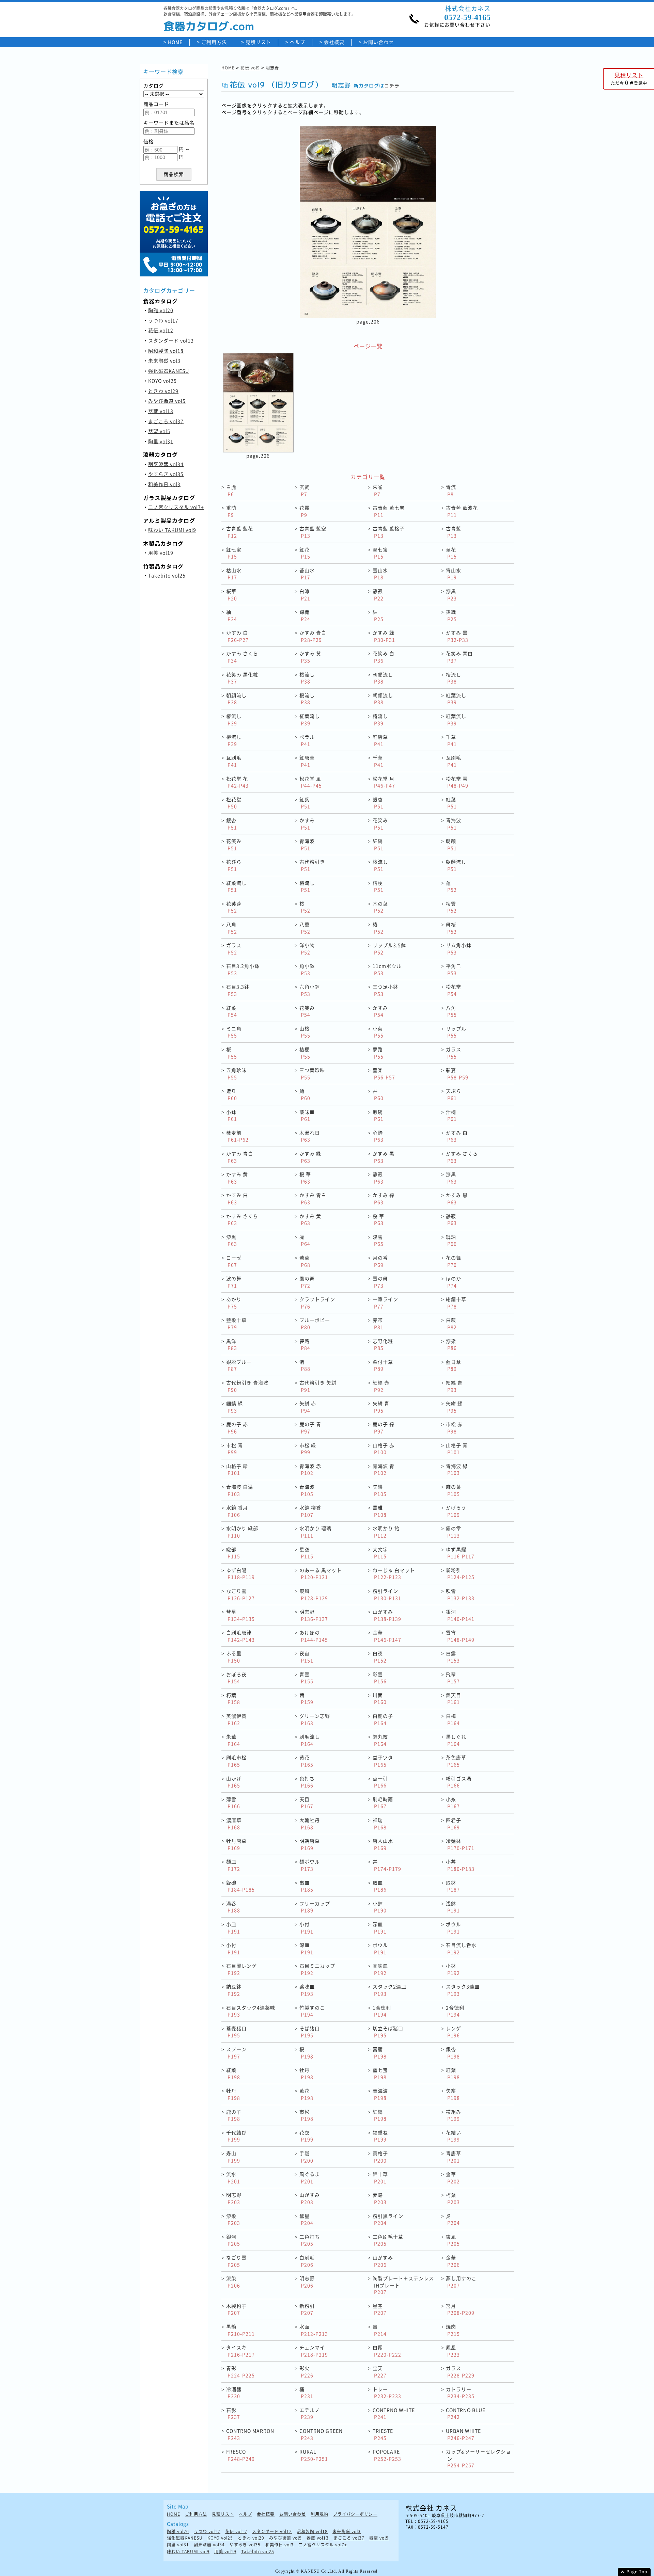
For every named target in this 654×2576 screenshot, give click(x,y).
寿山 (233, 2157)
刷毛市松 (236, 1761)
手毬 (306, 2157)
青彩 (240, 2372)
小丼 (460, 1865)
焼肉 (453, 2330)
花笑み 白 (384, 657)
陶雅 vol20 (161, 310)
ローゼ (234, 1261)
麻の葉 (454, 1490)
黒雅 (380, 1511)
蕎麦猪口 (236, 2032)
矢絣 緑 (454, 1407)
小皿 (233, 1928)
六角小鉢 (310, 990)
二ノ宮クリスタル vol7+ (176, 507)
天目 (306, 1803)
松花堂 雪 (457, 782)
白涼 (305, 595)
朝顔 (451, 844)
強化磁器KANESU (169, 371)
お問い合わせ (378, 42)
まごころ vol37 (166, 421)
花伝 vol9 (250, 68)
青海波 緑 (457, 1469)
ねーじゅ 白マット (394, 1574)
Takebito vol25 (167, 575)
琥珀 (451, 1240)
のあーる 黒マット (321, 1574)
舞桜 (451, 928)
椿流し (234, 719)
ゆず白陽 (240, 1574)
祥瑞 (380, 1823)
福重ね (380, 2136)
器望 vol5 (159, 431)
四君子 (454, 1823)
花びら (234, 865)
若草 (305, 1261)
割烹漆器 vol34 (166, 464)
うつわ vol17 (163, 320)
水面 (314, 2330)
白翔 (387, 2351)
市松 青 (235, 1449)
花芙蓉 (234, 907)
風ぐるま (310, 2178)
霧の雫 (454, 1532)
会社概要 (334, 42)
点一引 (380, 1782)
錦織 (305, 615)
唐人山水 (383, 1844)
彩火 (306, 2372)
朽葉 (233, 1699)
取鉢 (453, 1886)
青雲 (306, 1678)
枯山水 (234, 574)
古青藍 (454, 532)
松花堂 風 (311, 782)
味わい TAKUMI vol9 (172, 530)
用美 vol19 (161, 553)
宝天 (380, 2372)
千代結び (236, 2136)
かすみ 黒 (457, 636)
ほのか (454, 1282)
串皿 (306, 1886)
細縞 (378, 844)
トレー (387, 2393)
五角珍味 (236, 1074)
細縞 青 (454, 1386)
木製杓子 (236, 2309)
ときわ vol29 (163, 391)
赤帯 (378, 1323)
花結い (454, 2136)
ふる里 (234, 1657)
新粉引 (460, 1574)
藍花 (306, 2094)
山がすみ (387, 1615)
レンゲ (454, 2032)
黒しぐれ (456, 1740)
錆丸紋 (380, 1740)
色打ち (307, 1782)
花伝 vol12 (161, 330)
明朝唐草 (310, 1844)
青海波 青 (384, 1469)
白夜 (380, 1657)
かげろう (456, 1511)
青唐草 (454, 2157)
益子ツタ (383, 1761)
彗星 (240, 1615)
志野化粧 (383, 1345)
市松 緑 (308, 1449)
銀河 (460, 1615)
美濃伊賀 (236, 1719)
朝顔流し (383, 678)
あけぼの (314, 1636)
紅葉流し (456, 699)
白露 (453, 1657)
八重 (305, 928)
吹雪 (460, 1594)
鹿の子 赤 (237, 1428)
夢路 (378, 1053)
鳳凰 (453, 2351)
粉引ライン (387, 1594)
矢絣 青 (381, 1407)
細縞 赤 (381, 1386)
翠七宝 (380, 553)
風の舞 (307, 1282)
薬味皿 (307, 1115)
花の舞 (454, 1261)
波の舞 (234, 1282)
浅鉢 (453, 1907)
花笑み (380, 824)
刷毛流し (310, 1740)
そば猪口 (310, 2032)
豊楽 (384, 1074)
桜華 (232, 595)
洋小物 (307, 949)
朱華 (233, 1740)
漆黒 (451, 595)
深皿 (380, 1928)
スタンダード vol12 (171, 340)
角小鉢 (307, 969)
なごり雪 (240, 1594)
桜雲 (451, 907)
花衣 (306, 2136)
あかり (234, 1303)
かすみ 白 (237, 636)
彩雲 (380, 1678)
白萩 (451, 1323)
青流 (451, 490)
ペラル (307, 740)
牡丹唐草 (236, 1844)
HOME (175, 42)
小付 (306, 1928)
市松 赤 (454, 1428)
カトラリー (460, 2393)
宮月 (460, 2309)
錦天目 (454, 1699)
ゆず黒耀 (460, 1553)
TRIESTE (383, 2434)
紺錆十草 (456, 1303)
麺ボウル (310, 1865)
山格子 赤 (384, 1449)
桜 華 (305, 1178)
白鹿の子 (383, 1719)
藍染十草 (236, 1323)
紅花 (305, 553)
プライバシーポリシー (355, 2514)
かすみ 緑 (384, 636)
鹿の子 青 (310, 1428)
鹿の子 (234, 2115)
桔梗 (378, 886)
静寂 (378, 595)
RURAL (314, 2455)
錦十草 (380, 2178)
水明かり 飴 (386, 1532)
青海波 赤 (310, 1469)
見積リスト (258, 42)
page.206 (368, 321)
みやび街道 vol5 (167, 401)
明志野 (314, 1615)
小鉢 (232, 1115)
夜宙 (306, 1657)
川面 (380, 1699)
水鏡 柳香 (310, 1511)
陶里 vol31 (161, 441)
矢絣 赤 (308, 1407)
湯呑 (233, 1907)
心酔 (378, 1136)
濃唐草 (234, 1823)
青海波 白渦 (240, 1490)
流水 (233, 2178)
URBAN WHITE (463, 2434)
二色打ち (310, 2240)
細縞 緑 (235, 1407)
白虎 (231, 490)
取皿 (380, 1886)
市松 (306, 2115)
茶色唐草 (456, 1761)
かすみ (307, 824)
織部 (233, 1553)
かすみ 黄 (310, 657)
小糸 (453, 1803)
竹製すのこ (312, 2011)
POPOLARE (387, 2455)
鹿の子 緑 (384, 1428)
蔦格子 (380, 2157)
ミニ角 (234, 1032)
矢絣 (380, 1490)
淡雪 (378, 1240)
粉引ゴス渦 (459, 1782)
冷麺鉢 (460, 1844)
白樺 (453, 1719)
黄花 (306, 1761)
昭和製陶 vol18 (166, 351)
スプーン (236, 2053)
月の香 (380, 1261)
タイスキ (240, 2351)
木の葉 (380, 907)
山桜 (305, 1032)
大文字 (380, 1553)
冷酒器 (234, 2393)
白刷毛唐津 (240, 1636)
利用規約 (320, 2514)
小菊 (378, 1032)
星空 (306, 1553)
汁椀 (451, 1115)
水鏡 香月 (237, 1511)
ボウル (454, 1928)
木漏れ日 (310, 1136)
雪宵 (460, 1636)
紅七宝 (234, 553)
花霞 (305, 511)
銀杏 (378, 803)
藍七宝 (380, 2073)
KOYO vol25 (162, 381)
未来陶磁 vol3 (164, 361)
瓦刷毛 (234, 761)
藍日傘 (454, 1365)
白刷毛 (307, 2261)
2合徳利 (455, 2011)
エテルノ (310, 2413)
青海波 (454, 824)
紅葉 (305, 803)
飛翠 (453, 1678)
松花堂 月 (384, 782)
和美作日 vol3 (164, 484)
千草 (451, 740)
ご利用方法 (214, 42)
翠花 (451, 553)
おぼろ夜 (236, 1678)
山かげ (234, 1782)
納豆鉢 (234, 1990)
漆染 (451, 1345)
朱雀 (378, 490)
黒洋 (232, 1345)
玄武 (305, 490)
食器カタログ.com (209, 26)
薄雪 (233, 1803)
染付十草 (383, 1365)
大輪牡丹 (310, 1823)
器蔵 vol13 (161, 411)
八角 (232, 928)
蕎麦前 (237, 1136)
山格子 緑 (237, 1469)
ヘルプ (298, 42)
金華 (387, 1636)
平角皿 (454, 969)
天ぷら (454, 1094)
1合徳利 (382, 2011)
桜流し (307, 678)
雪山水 (380, 574)
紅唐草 (380, 740)
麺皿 (233, 1865)
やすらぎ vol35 (166, 474)
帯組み (454, 2115)
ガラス (234, 949)
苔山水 (307, 574)
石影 (233, 2413)
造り (232, 1094)
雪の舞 (380, 1282)
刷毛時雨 (383, 1803)
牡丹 (306, 2073)
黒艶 (240, 2330)
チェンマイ (314, 2351)
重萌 (231, 511)
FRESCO (240, 2455)
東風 (314, 1594)
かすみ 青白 (313, 636)
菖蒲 (380, 2053)
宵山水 (454, 574)
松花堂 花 (237, 782)
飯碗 (378, 1115)
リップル (456, 1032)
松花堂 (234, 803)
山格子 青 (457, 1449)
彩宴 (457, 1074)
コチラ (392, 86)
